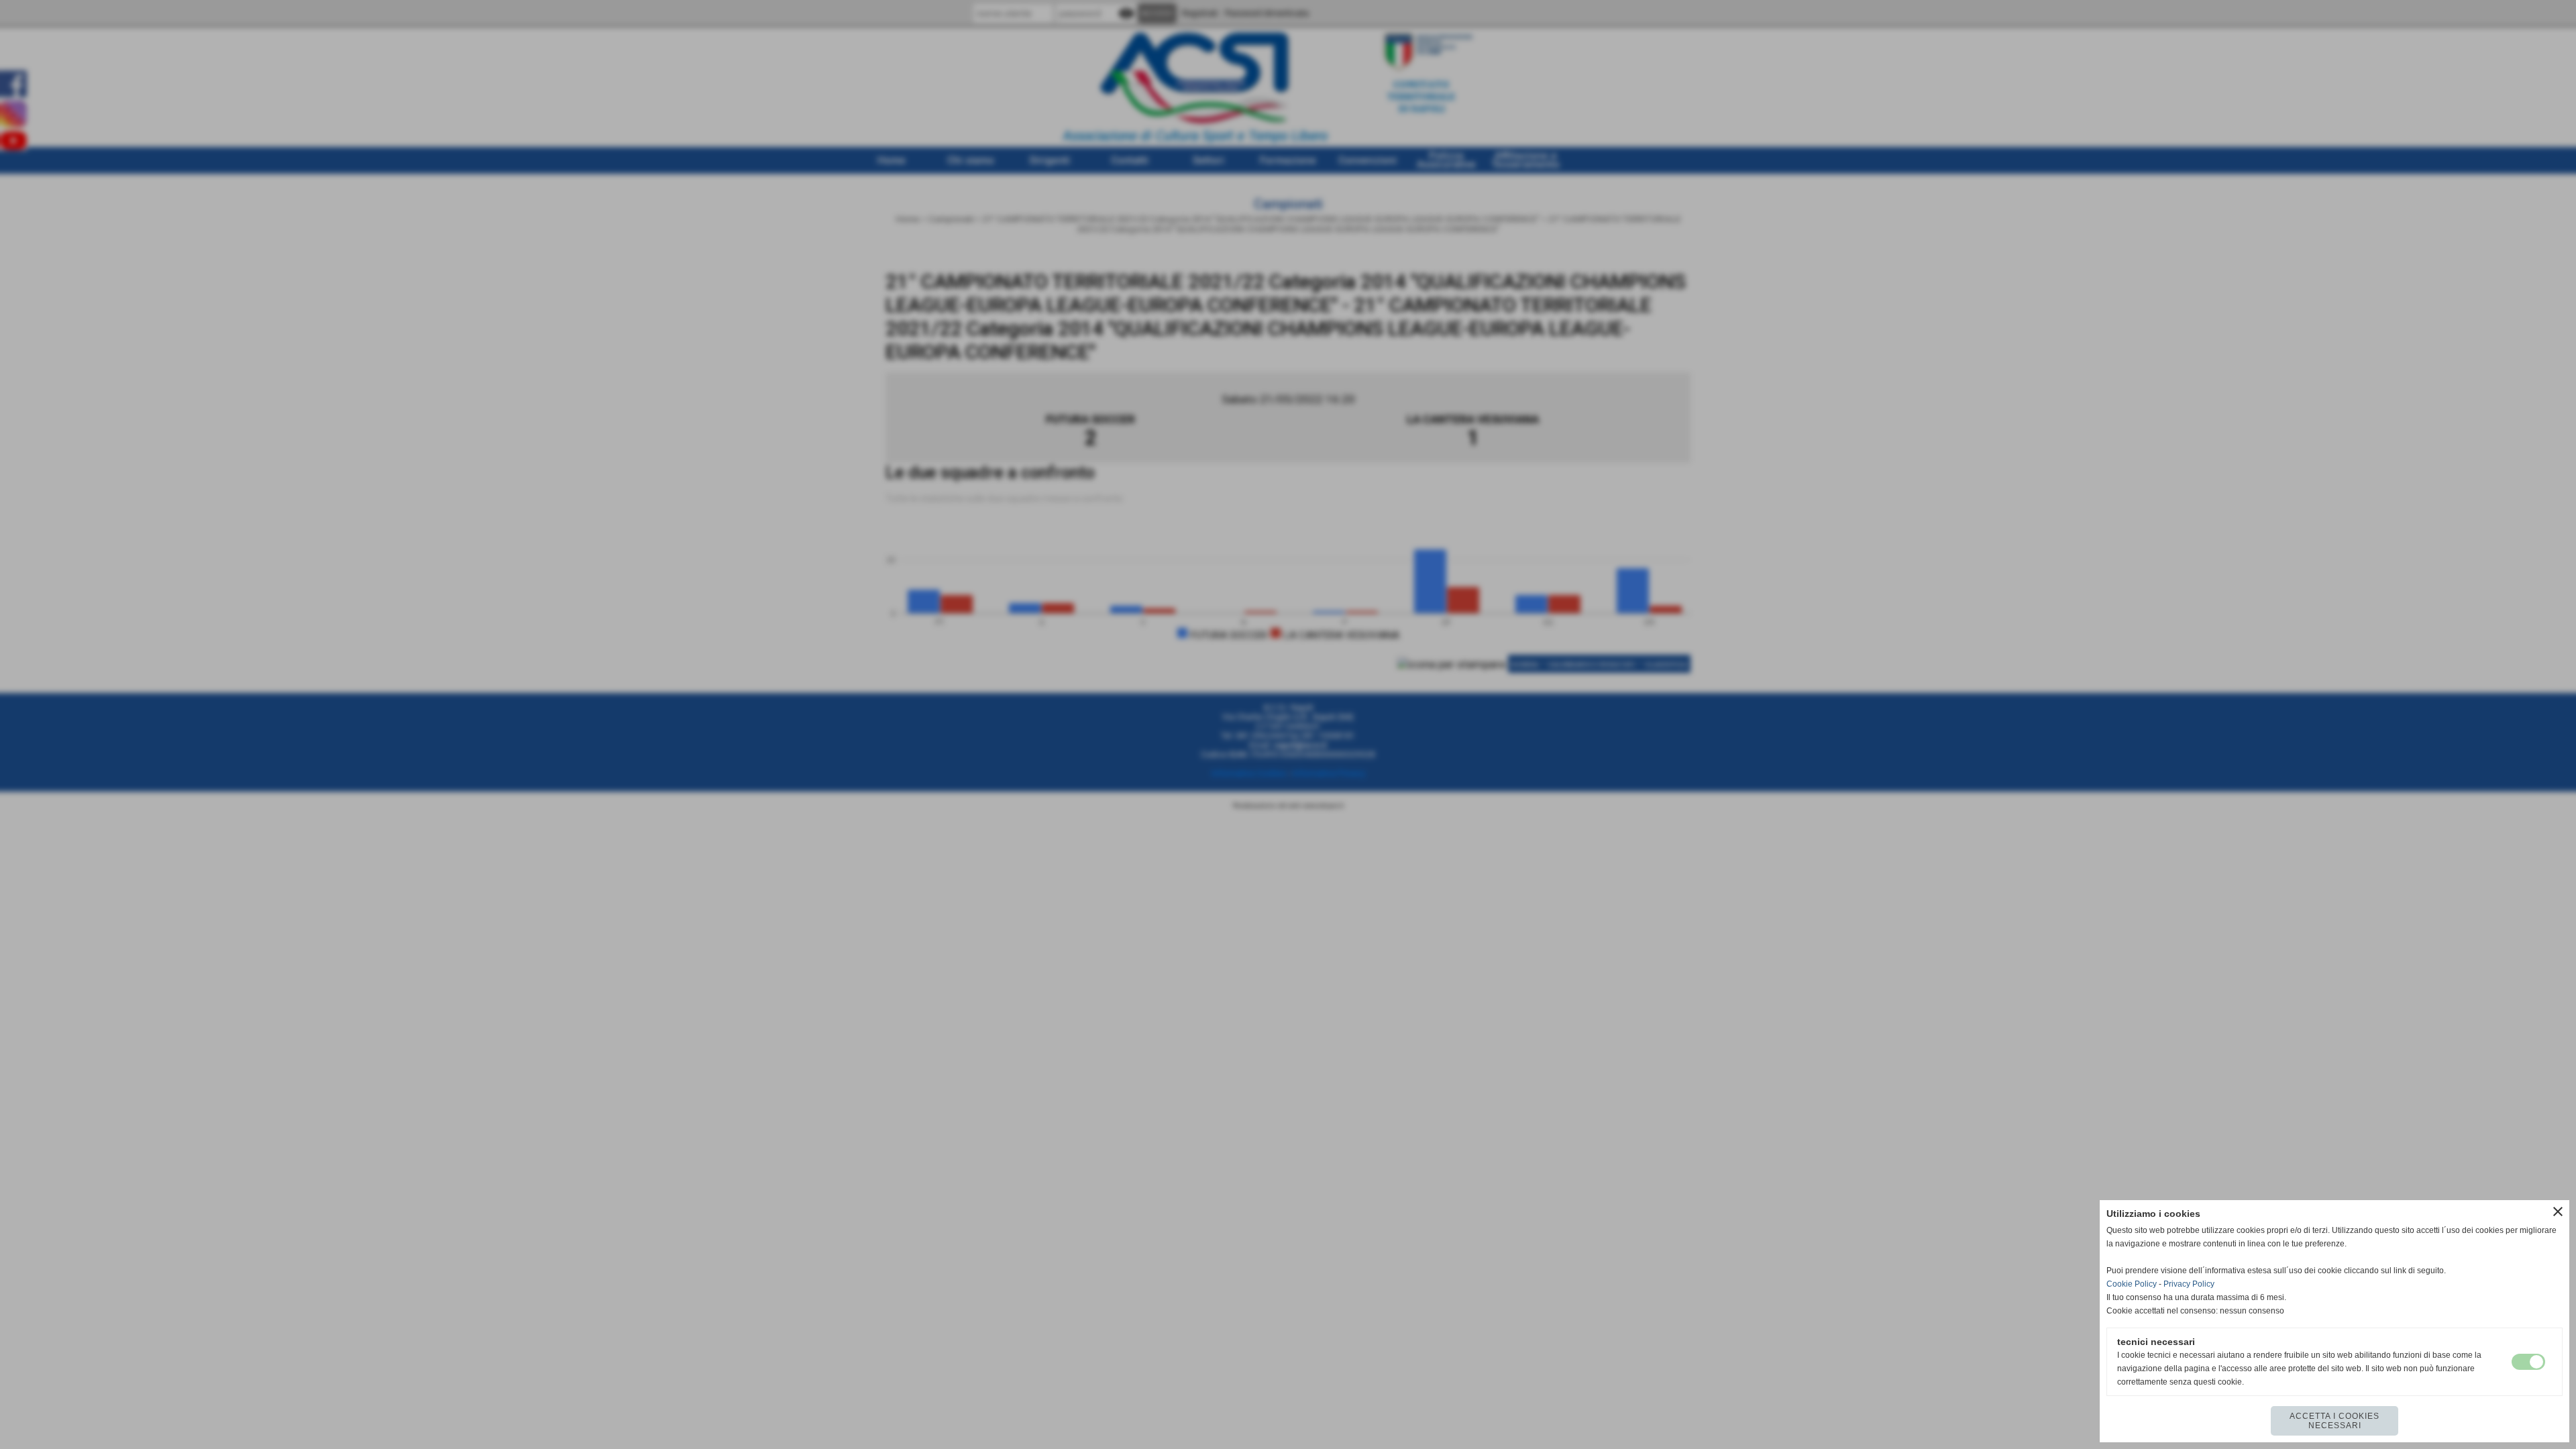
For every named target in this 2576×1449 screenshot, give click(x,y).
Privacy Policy (2189, 1284)
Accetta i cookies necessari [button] (2334, 1421)
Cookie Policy (2132, 1284)
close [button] (2558, 1212)
